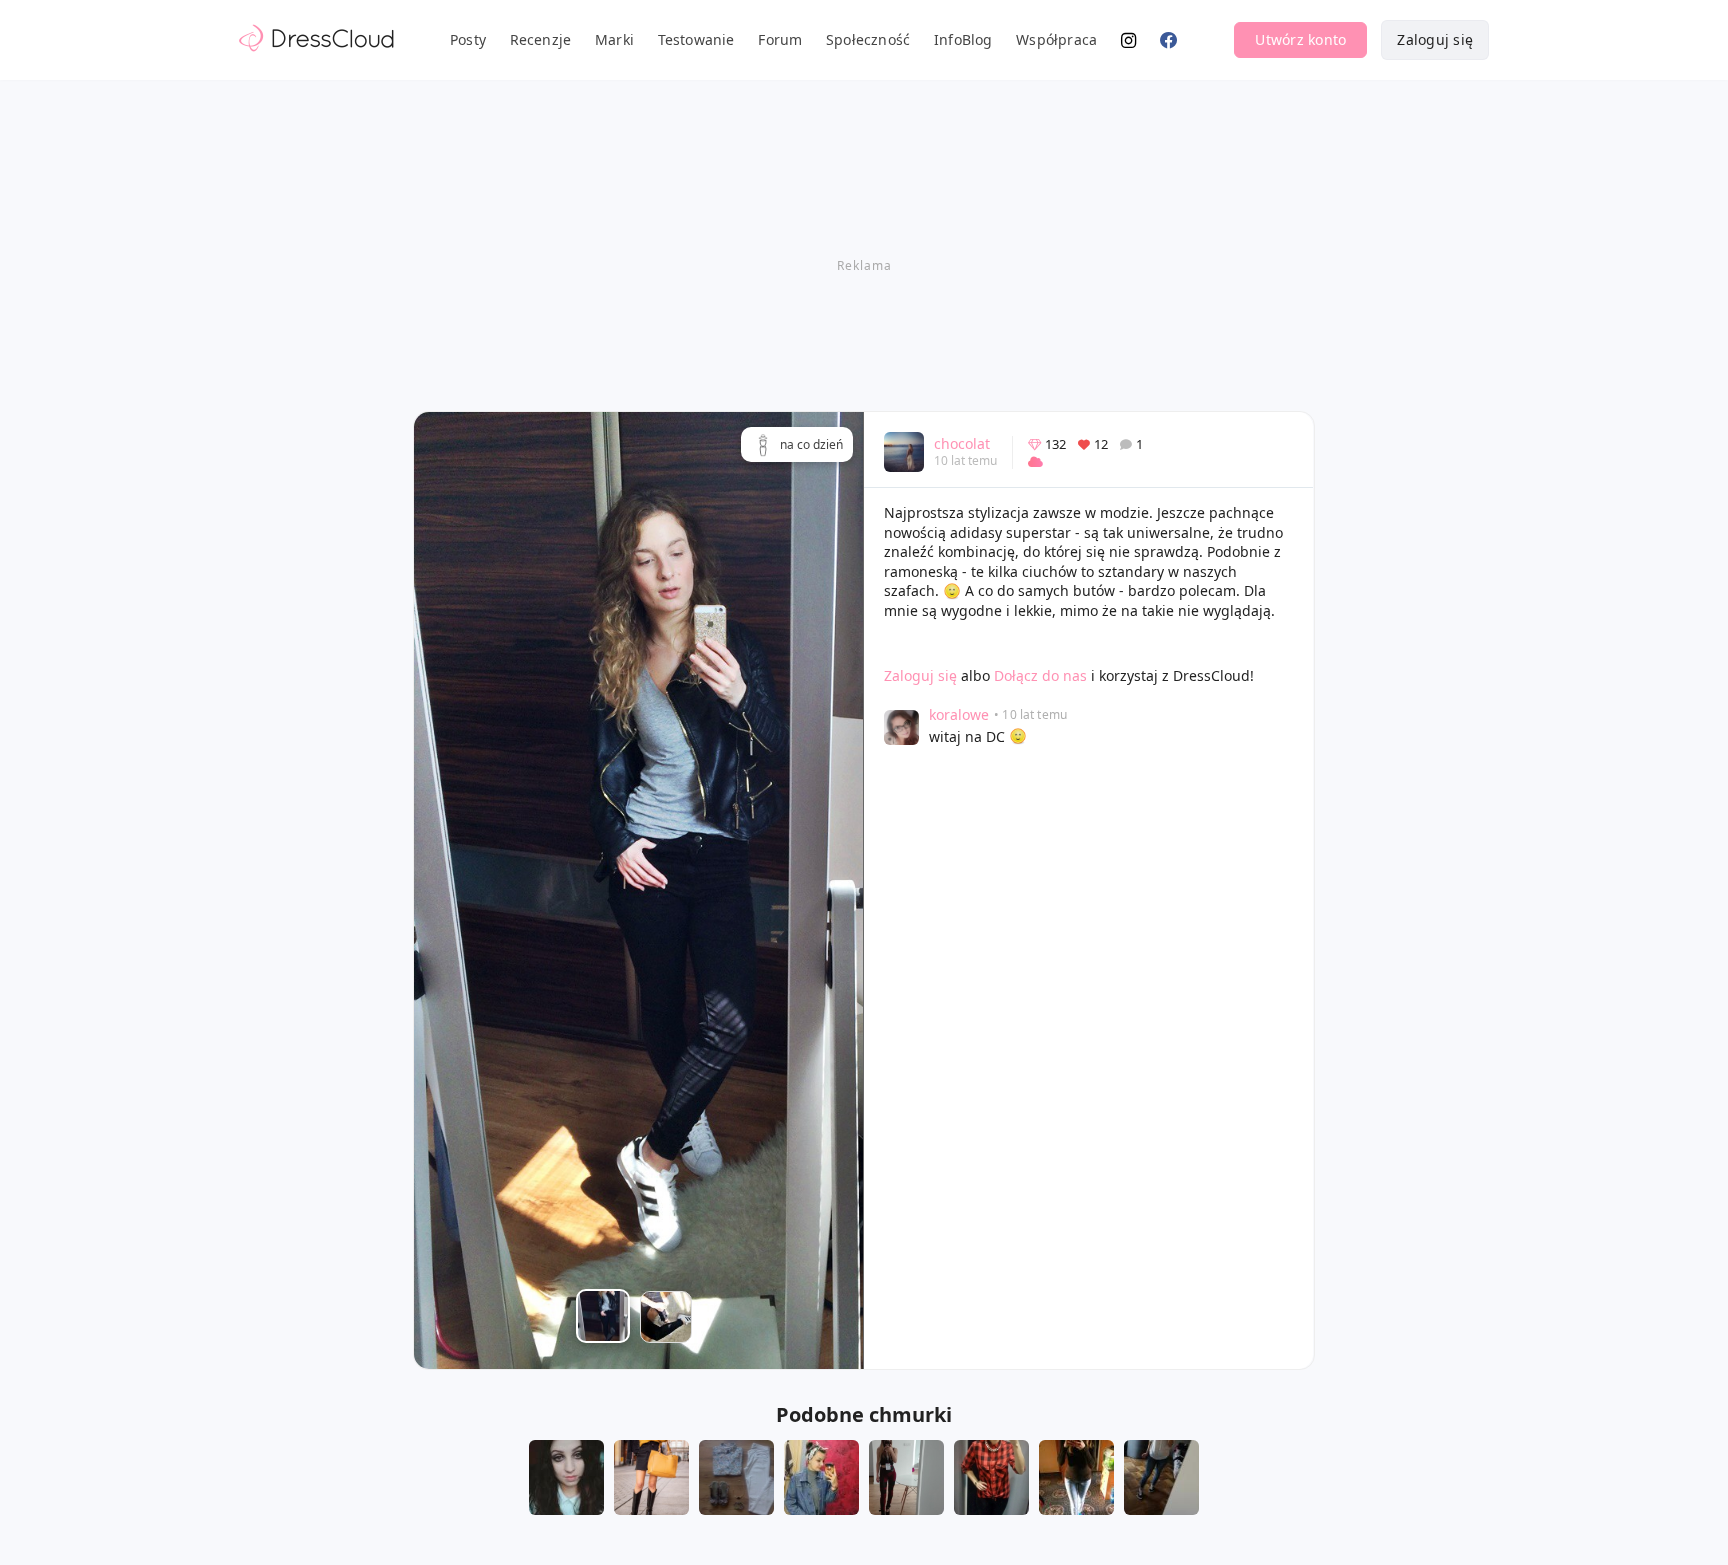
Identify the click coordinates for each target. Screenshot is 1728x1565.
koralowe (959, 714)
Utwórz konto (1300, 39)
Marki (614, 39)
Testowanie (696, 39)
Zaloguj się (1435, 39)
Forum (780, 39)
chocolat (962, 443)
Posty (468, 39)
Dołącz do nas (1040, 675)
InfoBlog (963, 39)
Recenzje (541, 39)
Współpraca (1056, 39)
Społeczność (868, 39)
